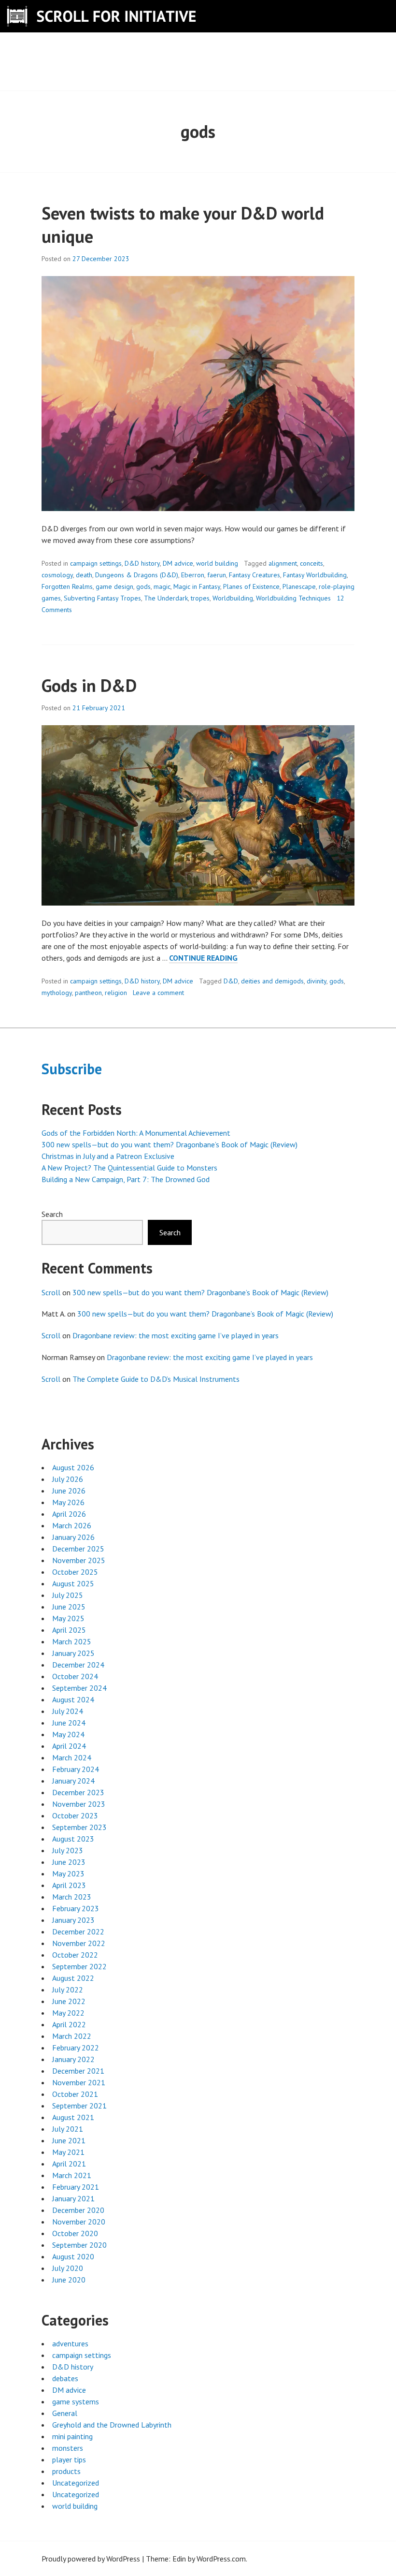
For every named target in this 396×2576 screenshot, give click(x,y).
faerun (217, 575)
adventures (70, 2343)
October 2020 (75, 2233)
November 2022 (79, 1943)
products (66, 2471)
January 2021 (73, 2198)
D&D (231, 981)
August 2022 (73, 1978)
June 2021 (69, 2140)
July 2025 (68, 1595)
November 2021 (79, 2082)
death (84, 575)
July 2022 (68, 1990)
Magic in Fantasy (197, 586)
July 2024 (68, 1711)
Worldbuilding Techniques (293, 598)
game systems (76, 2401)
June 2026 (69, 1491)
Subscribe (72, 1069)
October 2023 (75, 1815)
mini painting (72, 2436)
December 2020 (78, 2210)
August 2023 (73, 1839)
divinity (317, 981)
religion (116, 993)
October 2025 (75, 1572)
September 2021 (79, 2106)
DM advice (178, 563)
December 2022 (78, 1932)
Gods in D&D (89, 685)
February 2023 (76, 1908)
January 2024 (73, 1781)
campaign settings (96, 563)
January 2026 (73, 1537)
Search (52, 1214)
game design (114, 586)
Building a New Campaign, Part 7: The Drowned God (126, 1179)
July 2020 (68, 2268)
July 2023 (68, 1850)
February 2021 (76, 2187)
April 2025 (69, 1630)
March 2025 (72, 1641)
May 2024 (68, 1734)
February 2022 (76, 2048)
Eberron (193, 575)
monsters (68, 2448)
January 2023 (73, 1920)
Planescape (299, 586)
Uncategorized (76, 2483)
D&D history (142, 563)
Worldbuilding (233, 598)
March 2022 (72, 2036)
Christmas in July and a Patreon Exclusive (108, 1156)
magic (162, 586)
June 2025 (69, 1607)
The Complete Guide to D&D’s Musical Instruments (156, 1379)
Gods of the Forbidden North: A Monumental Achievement (136, 1133)
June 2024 (69, 1723)
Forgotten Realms (67, 586)
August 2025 (73, 1583)
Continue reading (203, 958)
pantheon (88, 993)
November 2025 (79, 1560)
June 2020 (69, 2280)
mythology (57, 993)
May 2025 (68, 1618)
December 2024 (78, 1665)
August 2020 (73, 2256)
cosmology (57, 575)
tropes (200, 598)
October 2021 (75, 2094)
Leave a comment (158, 993)
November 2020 (79, 2222)
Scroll (51, 1292)
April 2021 (69, 2164)
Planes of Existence (251, 586)
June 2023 (69, 1862)
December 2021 (78, 2071)
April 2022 (69, 2024)
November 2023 (79, 1804)
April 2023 (69, 1885)
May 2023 (68, 1873)
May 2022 (68, 2013)
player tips (69, 2459)
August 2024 (73, 1699)
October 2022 (75, 1955)
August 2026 (73, 1467)
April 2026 (69, 1514)
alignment (283, 563)
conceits (311, 563)
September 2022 (79, 1966)
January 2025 (73, 1653)
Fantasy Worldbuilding (315, 575)
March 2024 (72, 1757)
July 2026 (68, 1479)
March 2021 (72, 2175)
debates (65, 2378)
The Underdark (166, 598)
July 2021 (68, 2129)
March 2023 (72, 1897)
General (65, 2413)
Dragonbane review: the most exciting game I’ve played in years (176, 1335)
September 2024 (79, 1688)
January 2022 (73, 2059)
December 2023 (78, 1792)
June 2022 (69, 2001)
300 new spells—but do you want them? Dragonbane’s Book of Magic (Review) (170, 1144)
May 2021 (68, 2152)
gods (143, 586)
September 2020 (79, 2245)
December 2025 (78, 1549)
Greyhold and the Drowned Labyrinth (112, 2425)
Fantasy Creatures (255, 575)
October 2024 (75, 1676)
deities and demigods (272, 981)
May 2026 (68, 1502)
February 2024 (76, 1769)
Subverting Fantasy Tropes (102, 598)
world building (217, 563)
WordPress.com (221, 2559)
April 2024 (69, 1746)
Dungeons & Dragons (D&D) (137, 575)
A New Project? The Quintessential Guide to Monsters (129, 1168)
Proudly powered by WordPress (91, 2559)
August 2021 (73, 2117)
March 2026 (72, 1525)
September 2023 (79, 1827)
